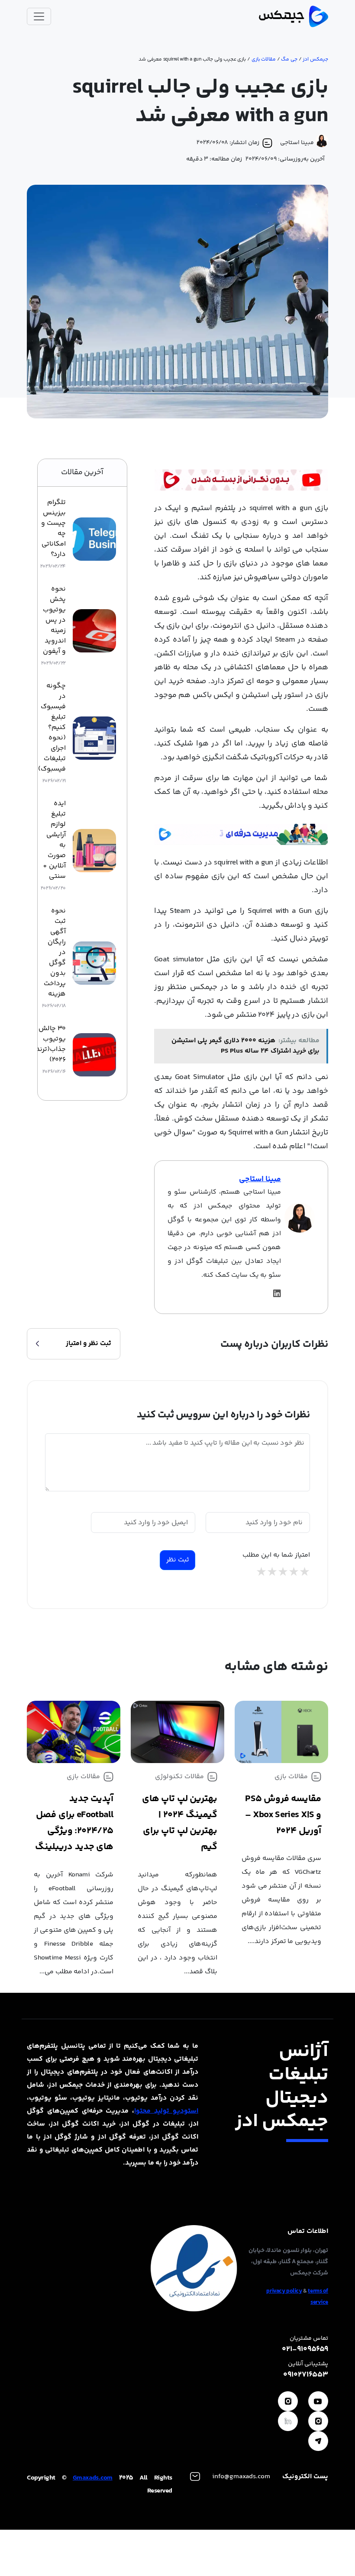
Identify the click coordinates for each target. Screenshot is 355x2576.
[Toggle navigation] (39, 16)
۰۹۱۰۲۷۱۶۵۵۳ (306, 2375)
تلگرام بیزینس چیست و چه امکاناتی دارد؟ (53, 529)
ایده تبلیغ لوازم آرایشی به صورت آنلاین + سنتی (54, 840)
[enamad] (194, 2268)
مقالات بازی (264, 59)
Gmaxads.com (93, 2478)
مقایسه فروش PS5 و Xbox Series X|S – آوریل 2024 (283, 1815)
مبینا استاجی (260, 1179)
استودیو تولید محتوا (166, 2111)
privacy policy (284, 2291)
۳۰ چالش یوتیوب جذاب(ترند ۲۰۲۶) (51, 1044)
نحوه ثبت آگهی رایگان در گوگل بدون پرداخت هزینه (55, 953)
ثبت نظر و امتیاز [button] (89, 1344)
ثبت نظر (178, 1560)
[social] (318, 2401)
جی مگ (289, 59)
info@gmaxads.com (241, 2477)
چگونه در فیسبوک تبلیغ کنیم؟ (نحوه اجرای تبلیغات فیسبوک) (52, 728)
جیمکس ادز (315, 59)
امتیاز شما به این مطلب (276, 1555)
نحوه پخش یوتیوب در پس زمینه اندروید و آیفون (54, 620)
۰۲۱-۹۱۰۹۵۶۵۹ (305, 2350)
